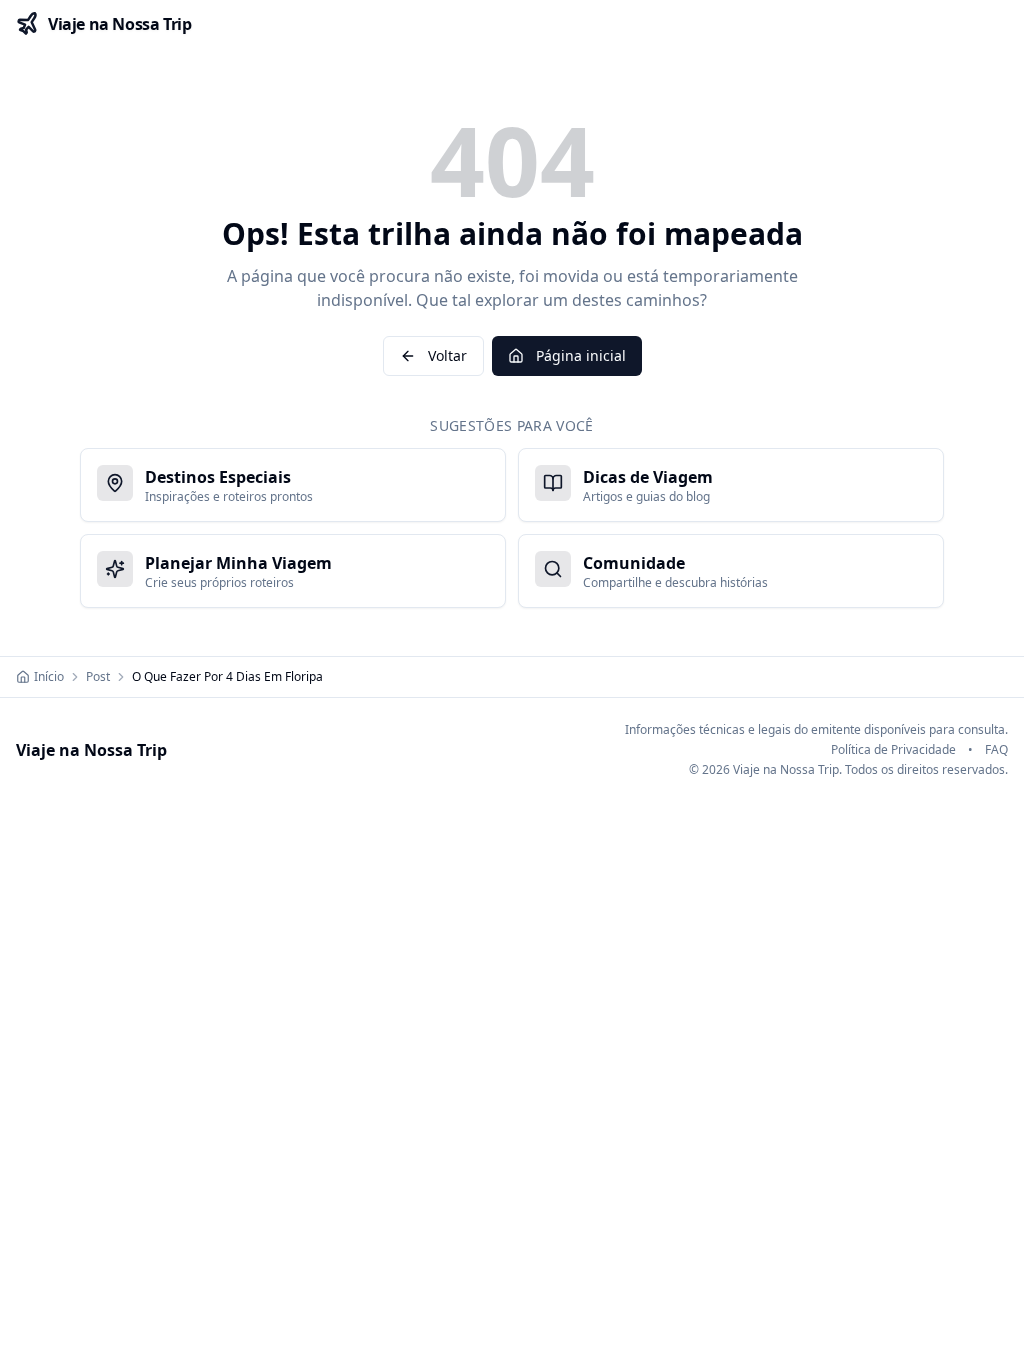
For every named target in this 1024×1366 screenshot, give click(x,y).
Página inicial (581, 355)
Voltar (447, 355)
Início (49, 677)
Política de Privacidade (893, 750)
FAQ (996, 750)
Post (98, 677)
